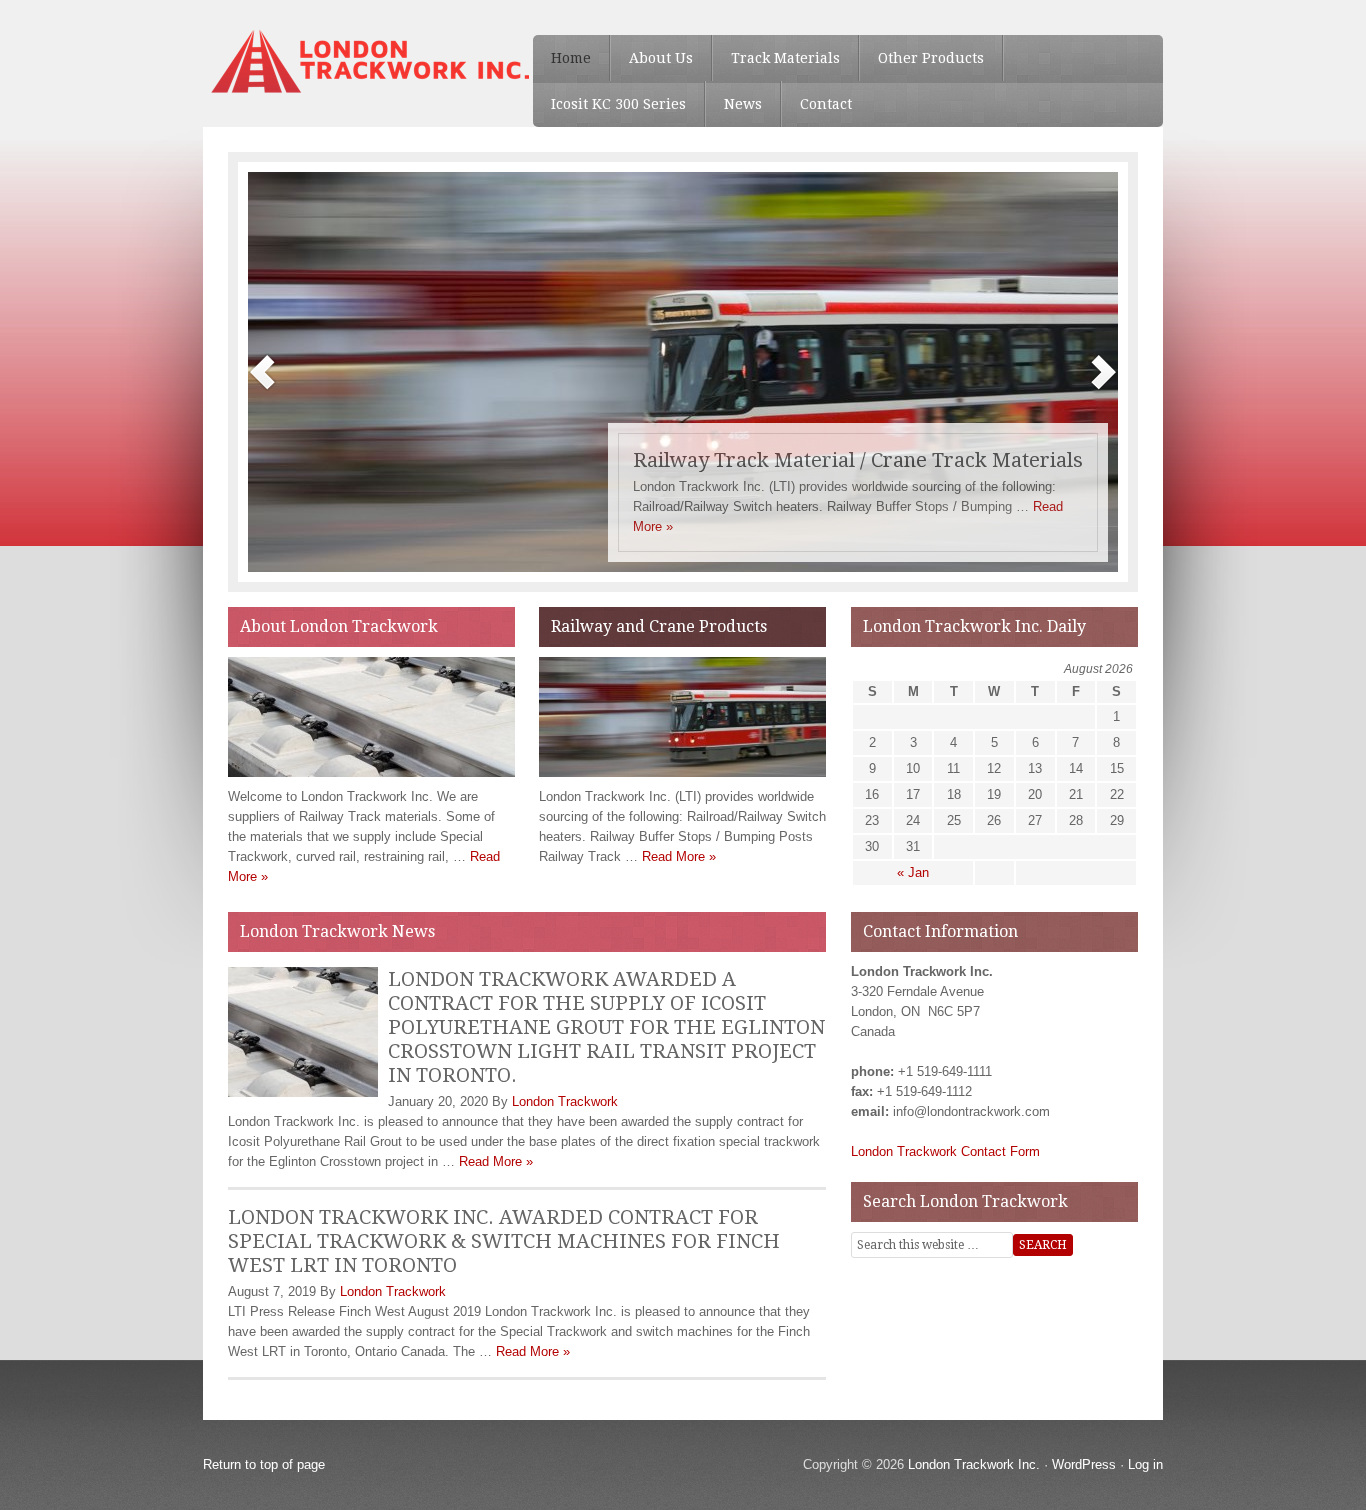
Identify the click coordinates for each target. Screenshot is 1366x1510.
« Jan (913, 872)
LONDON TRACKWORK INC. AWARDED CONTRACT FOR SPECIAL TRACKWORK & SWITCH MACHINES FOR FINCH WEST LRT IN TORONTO (504, 1241)
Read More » (679, 856)
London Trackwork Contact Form (945, 1151)
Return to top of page (264, 1464)
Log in (1145, 1464)
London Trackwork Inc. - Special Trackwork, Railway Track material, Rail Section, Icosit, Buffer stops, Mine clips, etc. (353, 60)
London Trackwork (565, 1101)
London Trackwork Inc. (974, 1464)
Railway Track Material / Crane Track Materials (858, 460)
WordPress (1084, 1464)
